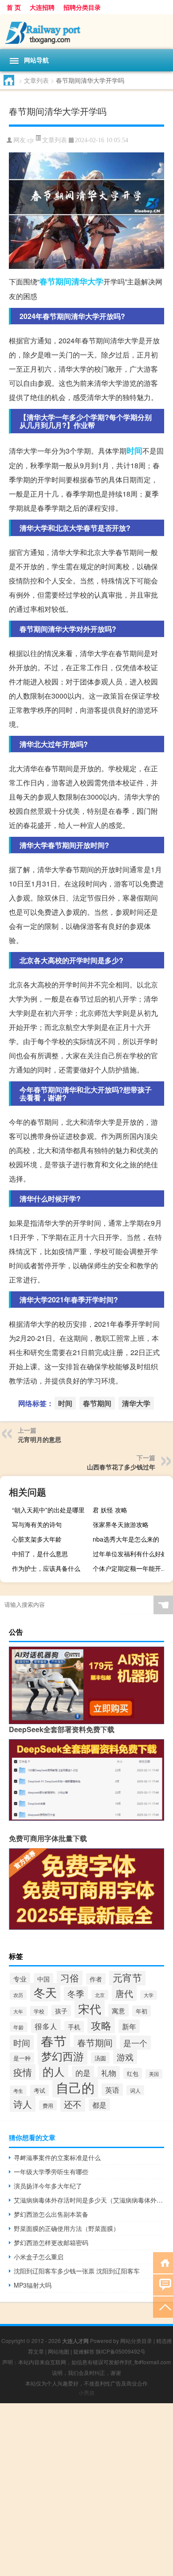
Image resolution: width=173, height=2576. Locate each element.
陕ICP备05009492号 (121, 2351)
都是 (99, 2105)
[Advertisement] (86, 2490)
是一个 (135, 2043)
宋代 (90, 2008)
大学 (149, 1995)
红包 (133, 2073)
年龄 (19, 2027)
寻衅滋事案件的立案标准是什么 (57, 2157)
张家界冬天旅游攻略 (121, 1524)
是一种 (22, 2058)
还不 (73, 2104)
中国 (43, 1979)
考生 (18, 2090)
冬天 (45, 1992)
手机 (74, 2027)
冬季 (76, 1993)
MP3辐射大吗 (33, 2285)
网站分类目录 (136, 2341)
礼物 (109, 2073)
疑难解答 (84, 2351)
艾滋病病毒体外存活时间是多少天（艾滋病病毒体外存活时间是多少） (89, 2200)
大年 (18, 2011)
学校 (39, 2011)
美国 (154, 2074)
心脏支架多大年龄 (37, 1539)
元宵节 (127, 1977)
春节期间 (55, 281)
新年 (129, 2026)
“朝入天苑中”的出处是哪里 (48, 1510)
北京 (100, 1995)
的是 (83, 2073)
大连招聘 (42, 7)
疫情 (23, 2072)
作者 (96, 1979)
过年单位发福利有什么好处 (130, 1554)
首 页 (14, 7)
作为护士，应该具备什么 (46, 1568)
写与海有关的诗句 (37, 1524)
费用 (48, 2105)
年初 (142, 2011)
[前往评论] (163, 2284)
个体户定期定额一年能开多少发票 (132, 1568)
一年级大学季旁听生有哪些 (51, 2172)
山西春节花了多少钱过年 (121, 1467)
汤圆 (100, 2058)
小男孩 (86, 2392)
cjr (31, 140)
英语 (112, 2090)
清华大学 (87, 281)
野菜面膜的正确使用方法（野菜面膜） (67, 2228)
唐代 (124, 1993)
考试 (39, 2090)
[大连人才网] (86, 32)
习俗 (70, 1978)
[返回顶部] (163, 2306)
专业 (20, 1979)
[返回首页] (163, 2262)
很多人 (46, 2026)
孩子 (61, 2011)
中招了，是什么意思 (40, 1554)
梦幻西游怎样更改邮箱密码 (51, 2242)
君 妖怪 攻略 (110, 1510)
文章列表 (36, 80)
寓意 (118, 2010)
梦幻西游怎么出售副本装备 (51, 2214)
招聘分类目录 (82, 7)
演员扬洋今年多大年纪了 (48, 2186)
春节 (54, 2040)
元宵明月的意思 (39, 1439)
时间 (134, 451)
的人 (54, 2071)
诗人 (23, 2104)
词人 (135, 2090)
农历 (18, 1995)
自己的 (75, 2087)
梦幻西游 (63, 2056)
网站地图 (59, 2351)
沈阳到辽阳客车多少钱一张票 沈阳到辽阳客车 (77, 2271)
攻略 (101, 2025)
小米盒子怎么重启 (39, 2257)
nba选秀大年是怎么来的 (126, 1539)
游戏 (125, 2057)
